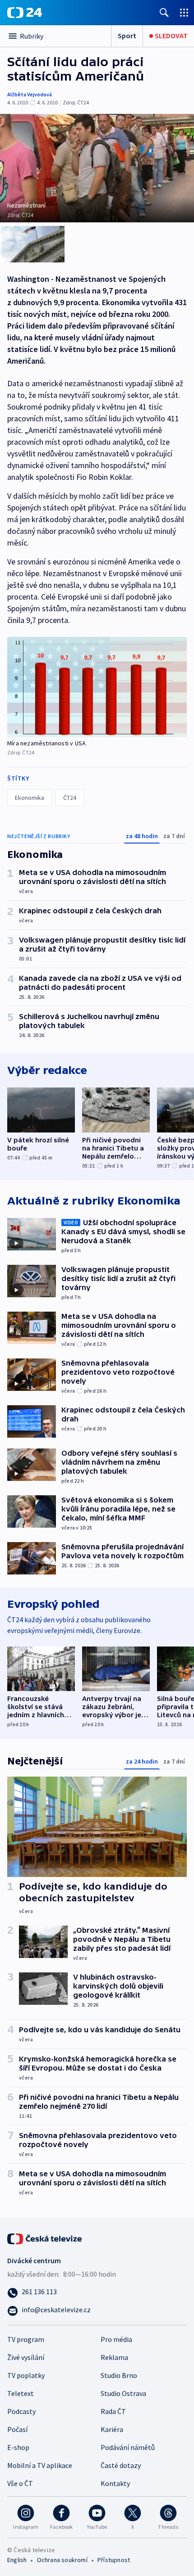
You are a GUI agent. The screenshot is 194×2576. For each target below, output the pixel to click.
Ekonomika (30, 798)
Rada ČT (113, 2411)
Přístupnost (114, 2560)
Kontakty (115, 2483)
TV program (26, 2339)
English (17, 2560)
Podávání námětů (128, 2447)
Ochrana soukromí (62, 2560)
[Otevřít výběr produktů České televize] (184, 12)
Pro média (116, 2339)
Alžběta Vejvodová (30, 94)
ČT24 (70, 798)
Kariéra (112, 2429)
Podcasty (21, 2411)
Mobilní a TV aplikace (40, 2465)
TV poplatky (26, 2375)
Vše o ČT (20, 2483)
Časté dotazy (121, 2465)
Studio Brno (119, 2375)
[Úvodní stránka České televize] (45, 2238)
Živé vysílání (26, 2357)
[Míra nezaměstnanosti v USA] (97, 687)
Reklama (114, 2357)
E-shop (18, 2447)
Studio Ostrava (123, 2393)
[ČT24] (25, 13)
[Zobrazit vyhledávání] (164, 12)
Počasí (17, 2429)
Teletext (21, 2393)
